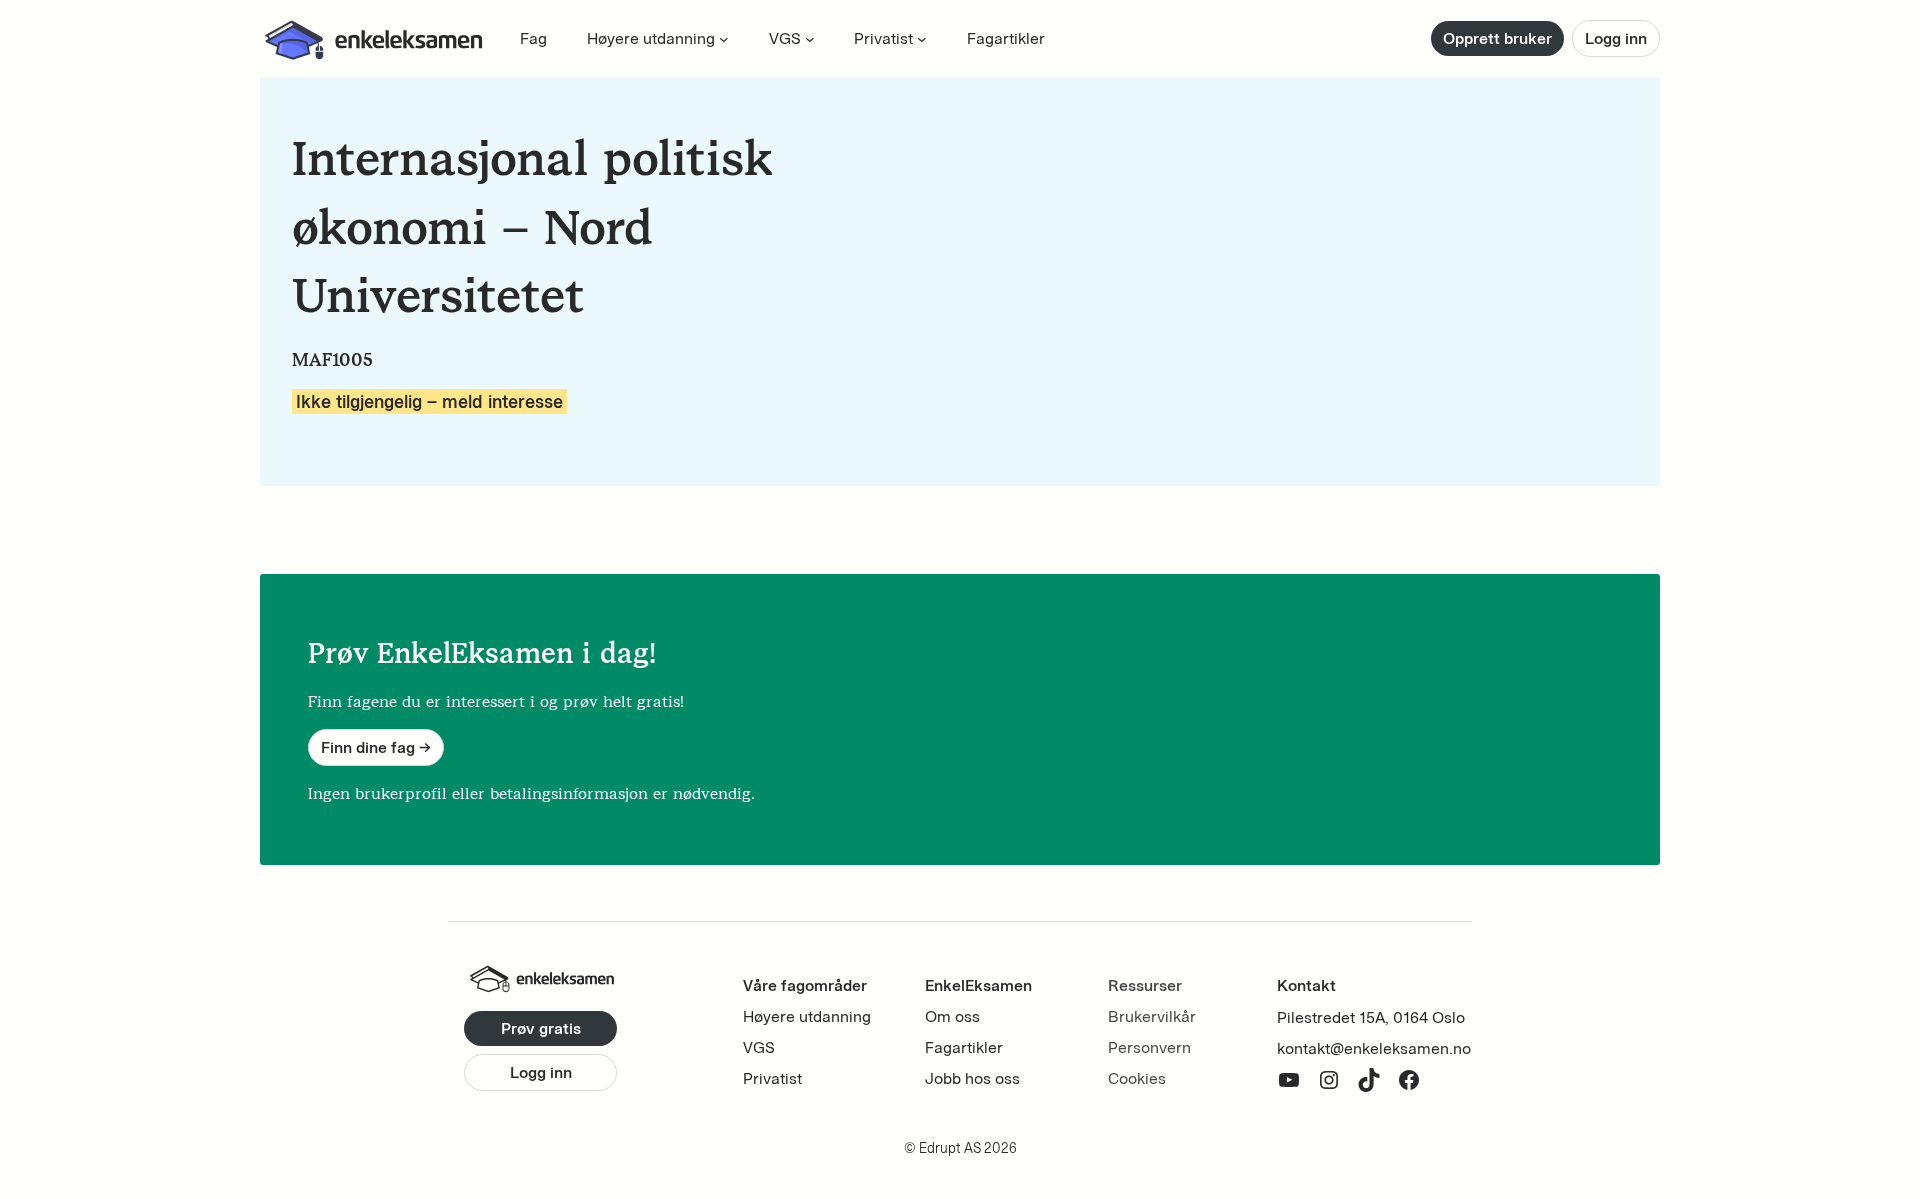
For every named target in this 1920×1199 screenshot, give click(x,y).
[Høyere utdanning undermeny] (724, 39)
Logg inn (1616, 38)
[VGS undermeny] (810, 39)
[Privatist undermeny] (922, 39)
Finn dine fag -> (376, 747)
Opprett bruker (1497, 38)
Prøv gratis (541, 1028)
